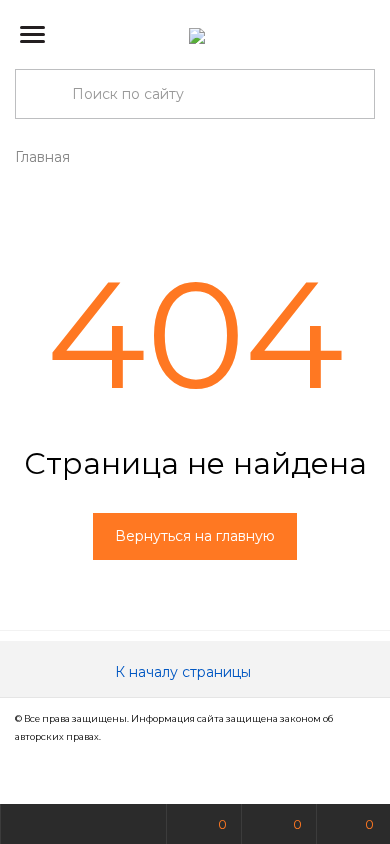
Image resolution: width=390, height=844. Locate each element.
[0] (359, 35)
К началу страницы (185, 672)
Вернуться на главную (195, 536)
